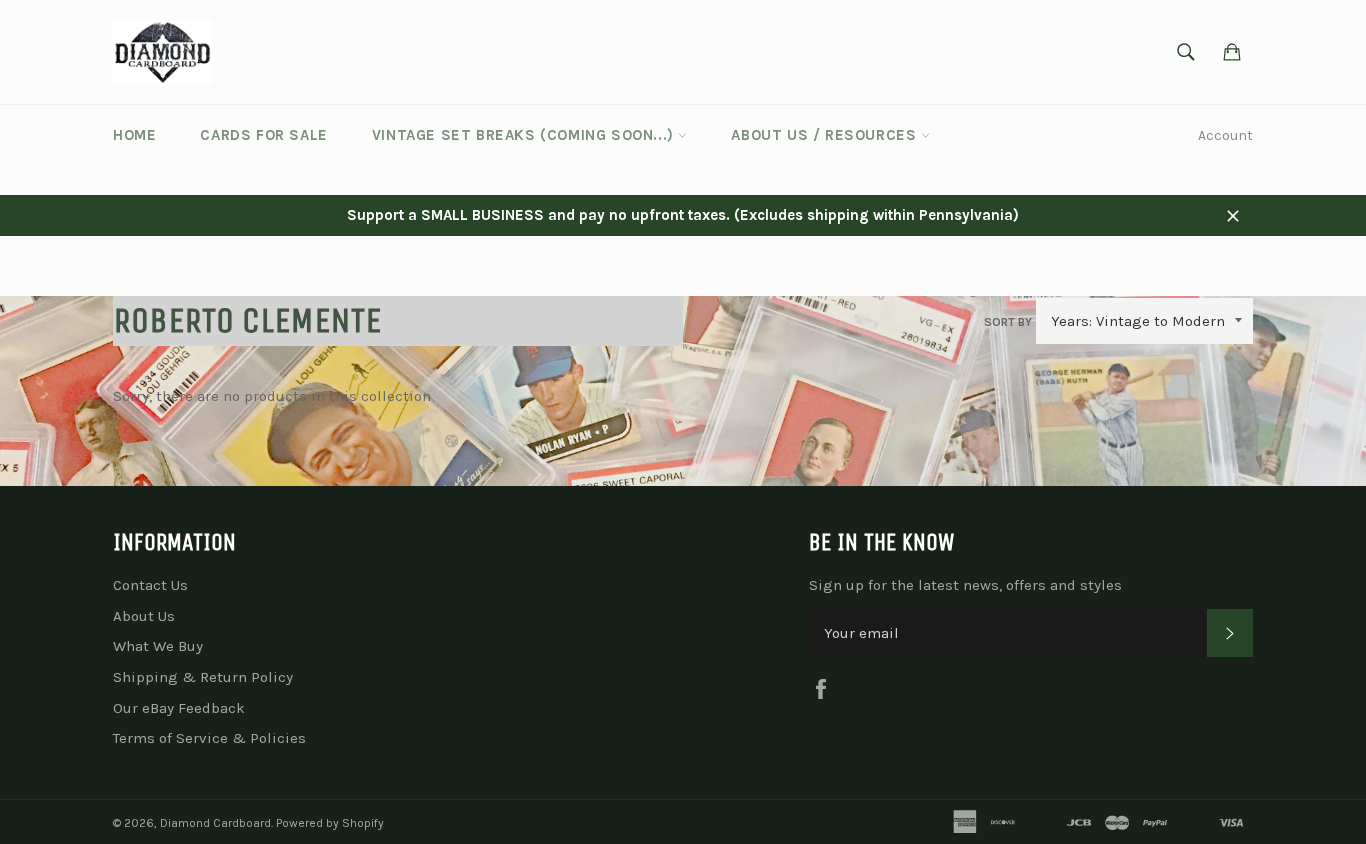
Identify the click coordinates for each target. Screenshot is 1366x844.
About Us (144, 616)
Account (1225, 135)
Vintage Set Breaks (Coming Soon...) (525, 135)
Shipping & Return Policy (203, 677)
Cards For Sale (263, 135)
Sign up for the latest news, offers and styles (965, 585)
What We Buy (158, 646)
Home (134, 135)
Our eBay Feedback (179, 708)
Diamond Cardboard (215, 823)
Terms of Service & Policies (209, 738)
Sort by (1008, 322)
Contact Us (150, 585)
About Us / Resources (826, 135)
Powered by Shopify (330, 823)
